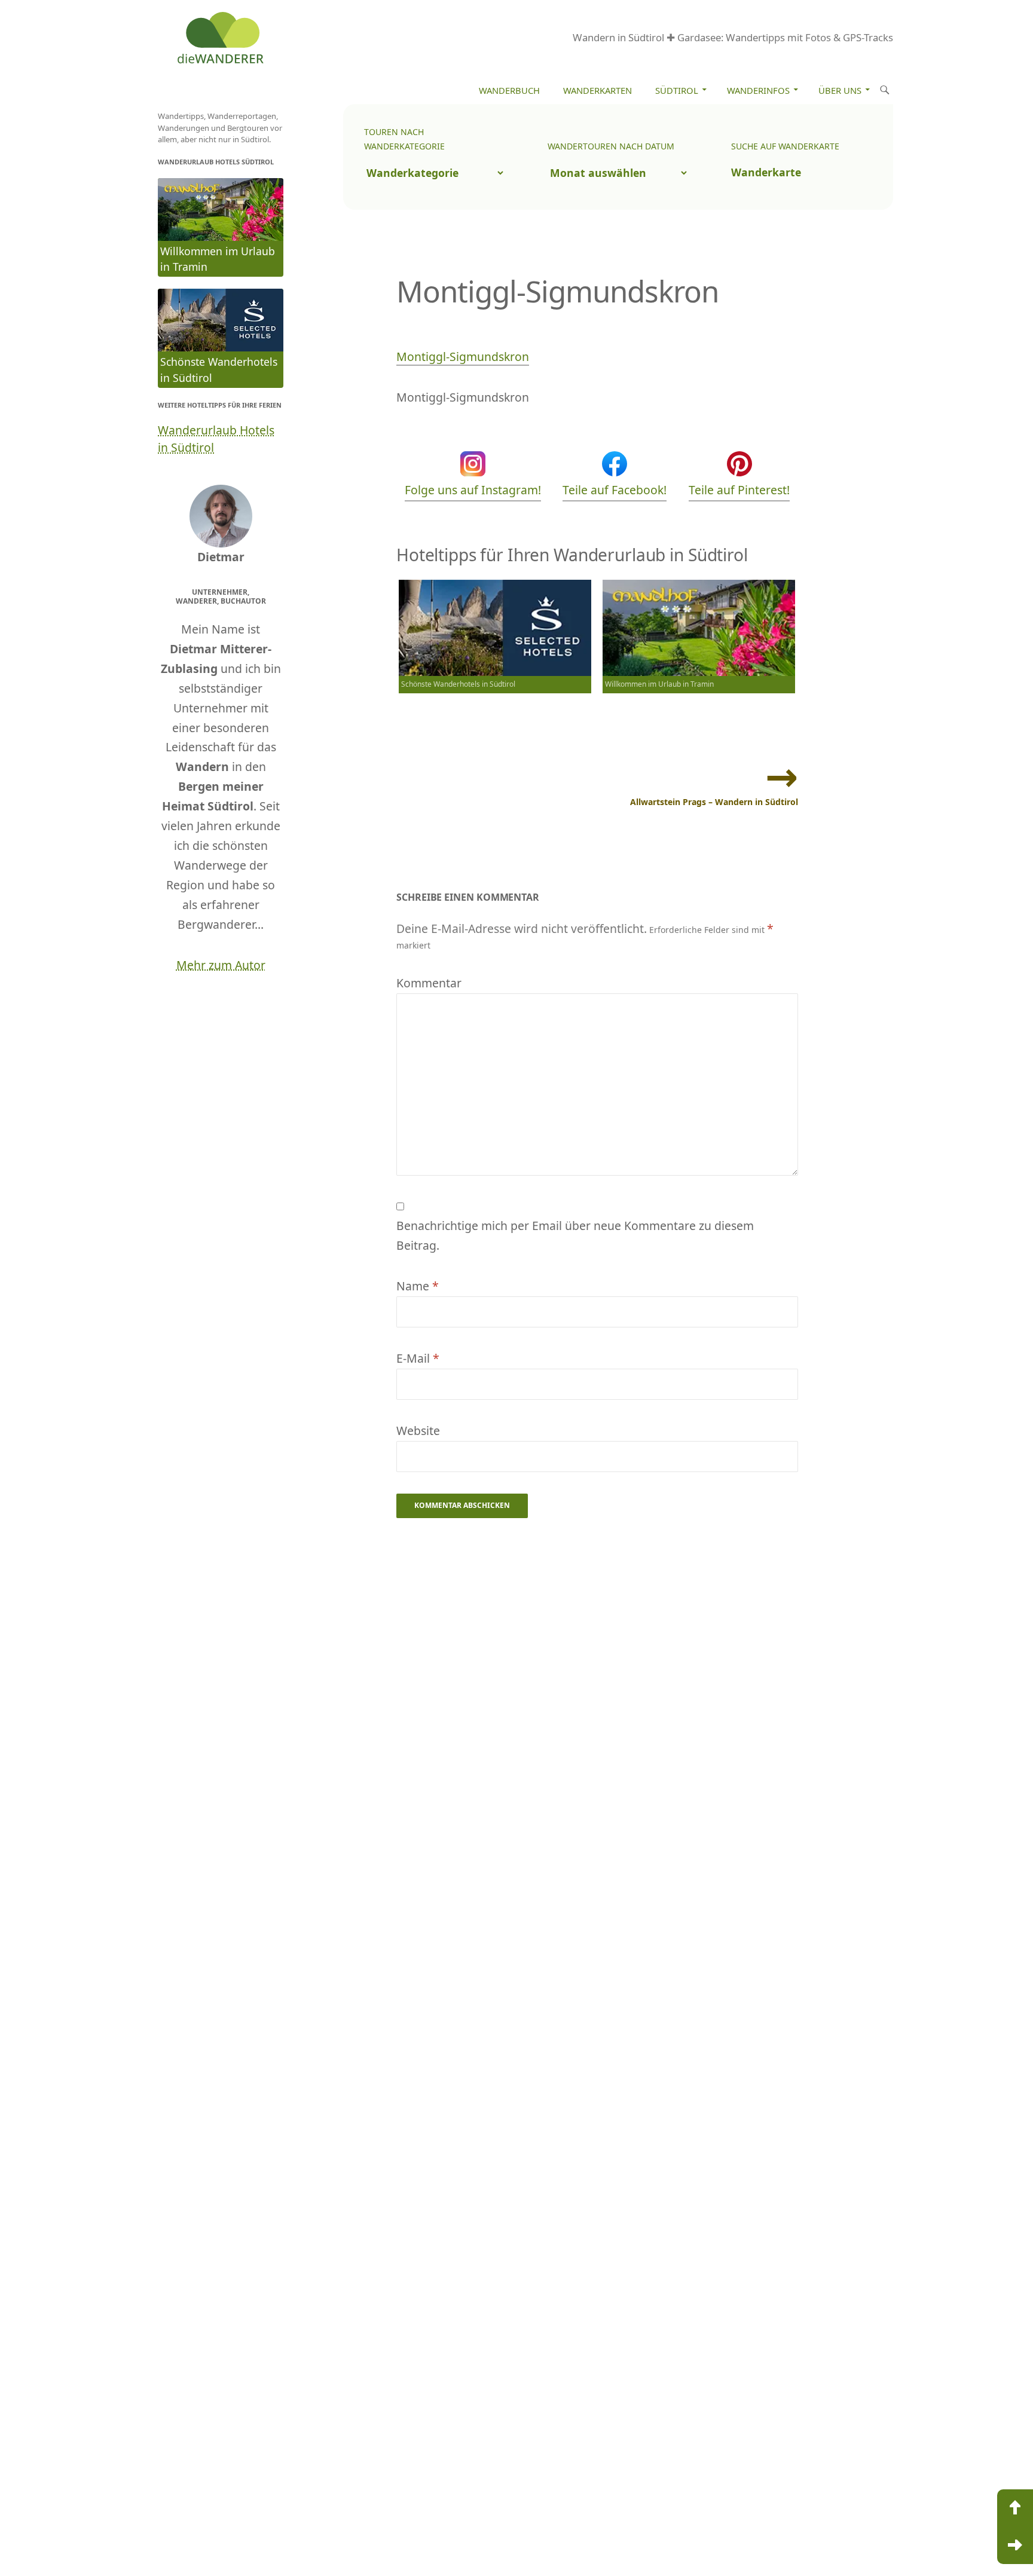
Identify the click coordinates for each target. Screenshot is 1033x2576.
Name (418, 1286)
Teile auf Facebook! (615, 490)
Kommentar (429, 983)
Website (418, 1431)
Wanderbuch (509, 90)
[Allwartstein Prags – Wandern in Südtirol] (1015, 2546)
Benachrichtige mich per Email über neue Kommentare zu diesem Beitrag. (575, 1235)
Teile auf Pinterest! (739, 490)
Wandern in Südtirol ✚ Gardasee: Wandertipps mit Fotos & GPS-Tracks (733, 37)
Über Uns (840, 90)
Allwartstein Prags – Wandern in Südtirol (714, 802)
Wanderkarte (766, 172)
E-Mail (418, 1358)
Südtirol (677, 90)
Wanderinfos (758, 90)
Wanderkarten (598, 90)
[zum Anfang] (1015, 2508)
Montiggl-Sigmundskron (463, 357)
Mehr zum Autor (221, 965)
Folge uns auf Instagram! (473, 490)
